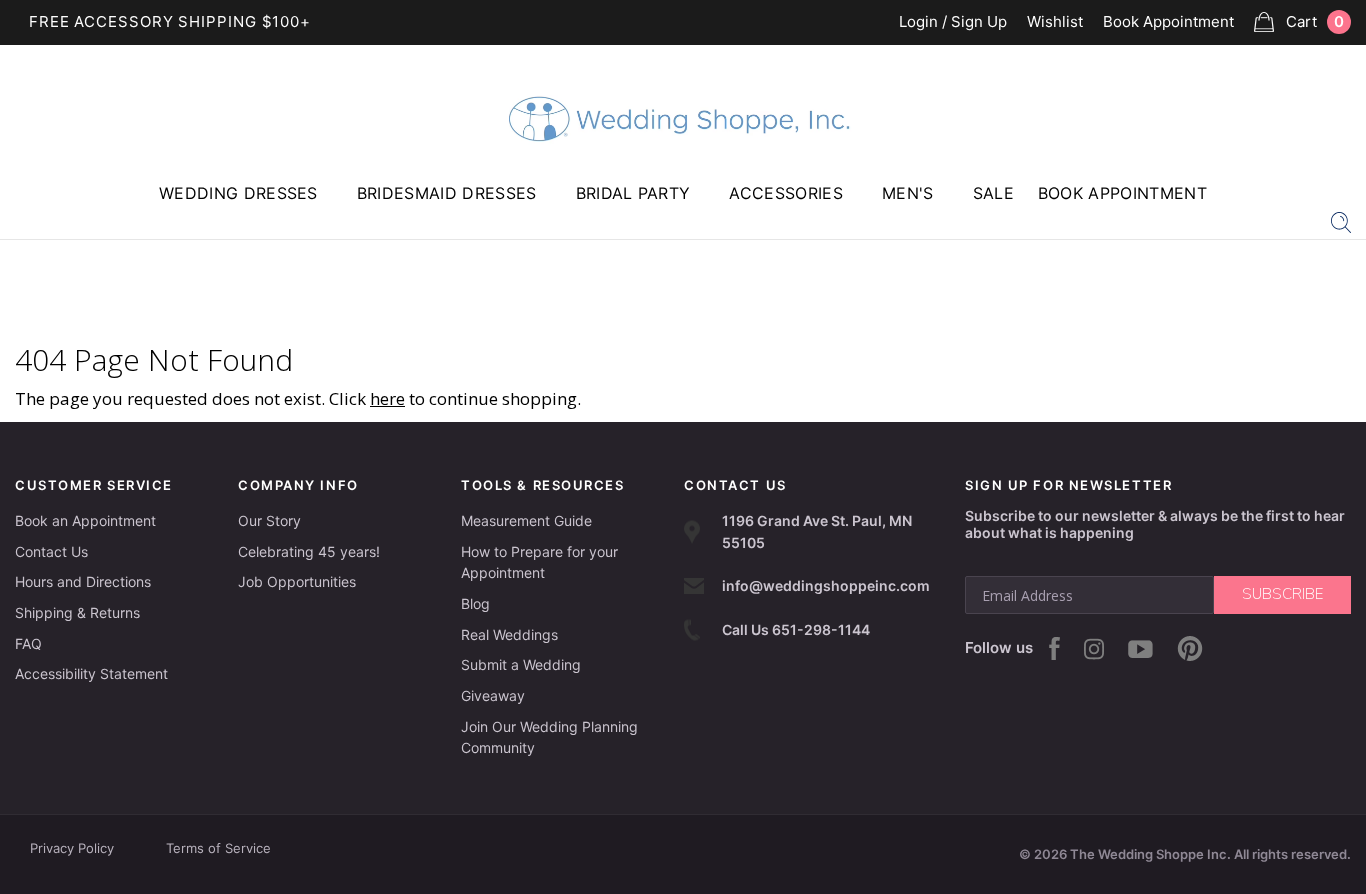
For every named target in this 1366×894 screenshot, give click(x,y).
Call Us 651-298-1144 (796, 629)
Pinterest (1190, 648)
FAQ (28, 643)
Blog (475, 603)
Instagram (1094, 649)
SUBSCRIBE (1282, 594)
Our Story (269, 520)
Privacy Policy (72, 848)
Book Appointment (1168, 22)
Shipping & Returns (77, 612)
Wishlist (1055, 22)
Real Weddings (509, 634)
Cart (1315, 21)
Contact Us (51, 551)
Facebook (1054, 648)
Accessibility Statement (91, 673)
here (387, 398)
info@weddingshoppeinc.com (826, 585)
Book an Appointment (85, 520)
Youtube (1140, 649)
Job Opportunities (297, 581)
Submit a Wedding (521, 664)
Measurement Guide (526, 520)
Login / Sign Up (953, 22)
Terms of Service (218, 848)
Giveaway (493, 695)
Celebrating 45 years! (309, 551)
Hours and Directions (83, 581)
